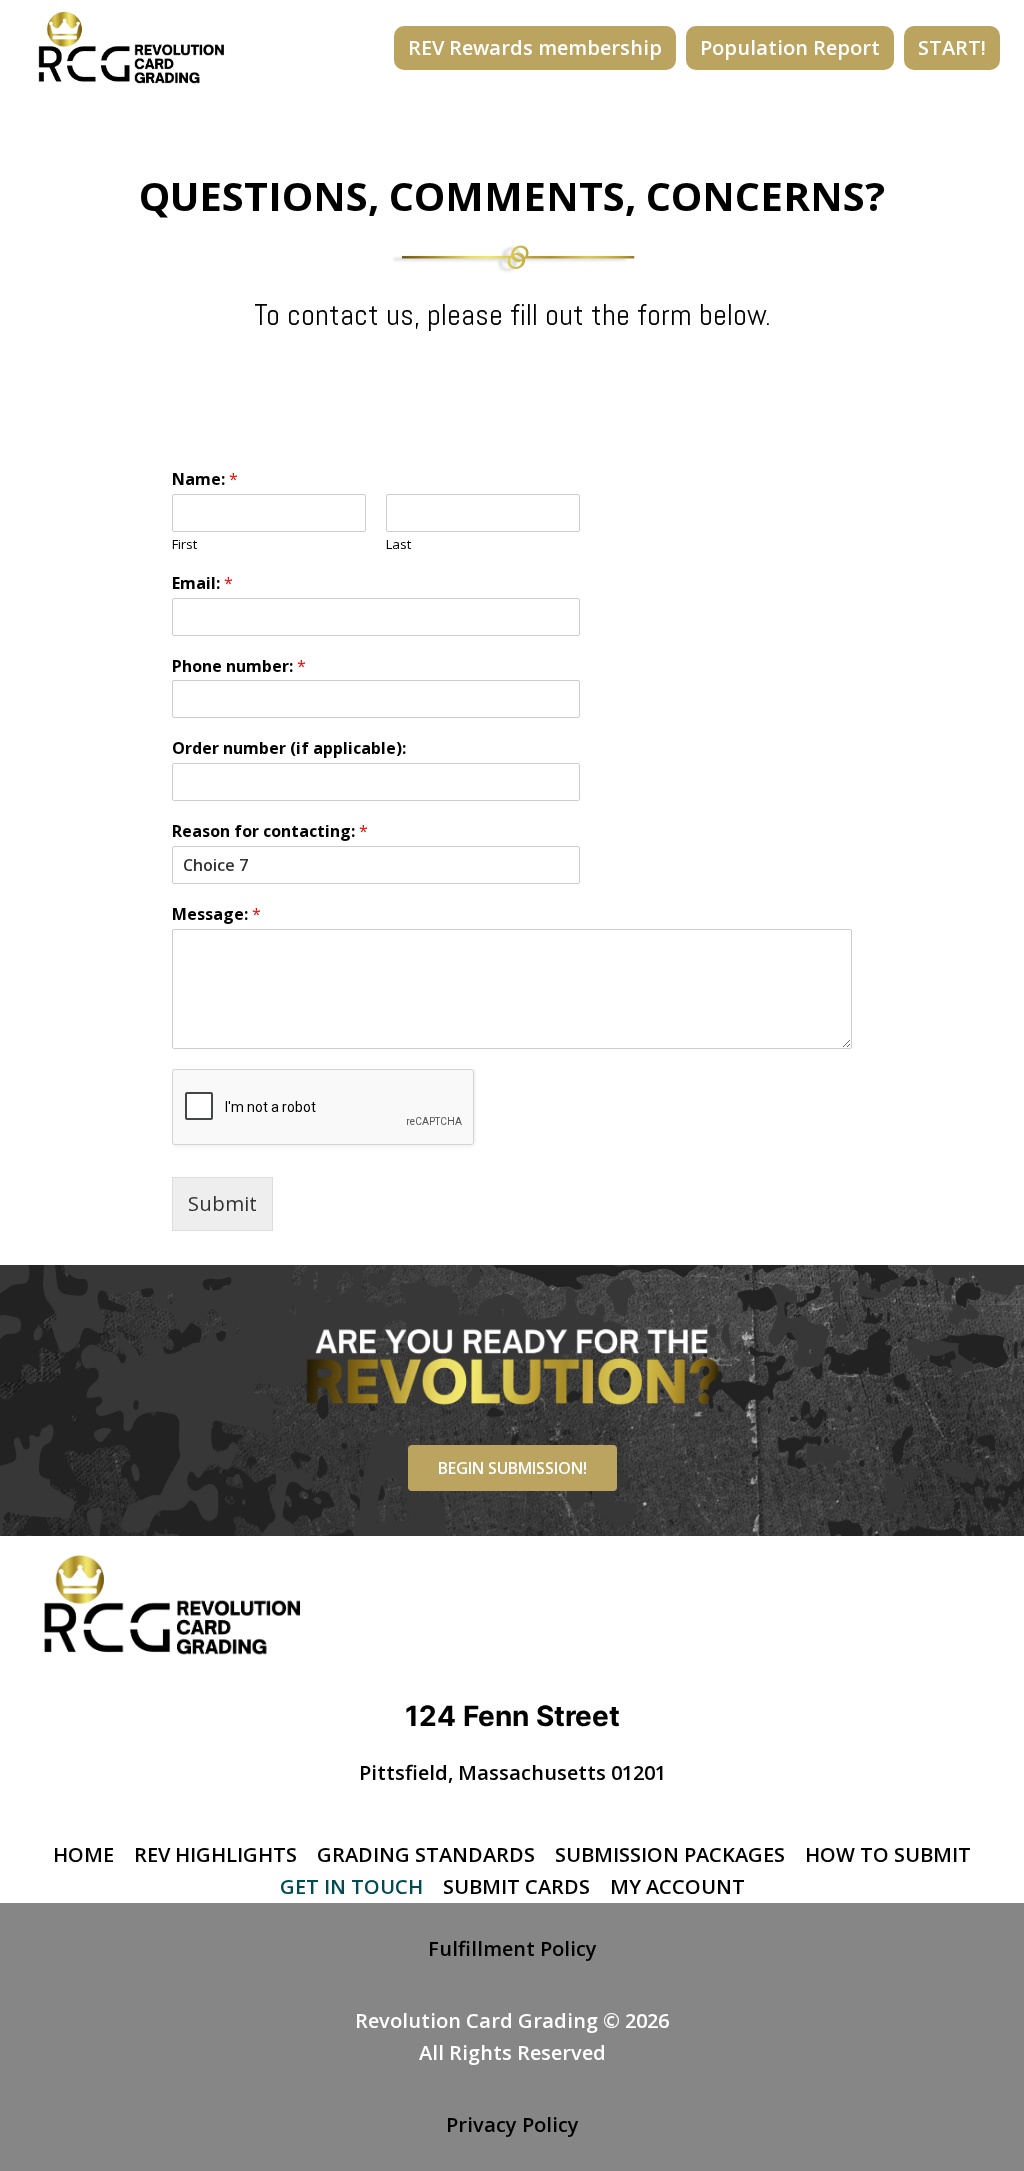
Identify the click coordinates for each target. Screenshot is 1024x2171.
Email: (202, 583)
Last (398, 544)
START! (952, 47)
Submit (222, 1203)
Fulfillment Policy (512, 1948)
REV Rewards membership (535, 47)
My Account (677, 1886)
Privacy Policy (512, 2124)
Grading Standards (426, 1854)
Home (83, 1854)
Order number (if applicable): (289, 748)
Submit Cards (516, 1886)
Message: (216, 914)
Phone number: (239, 666)
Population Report (790, 47)
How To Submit (888, 1854)
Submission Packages (670, 1854)
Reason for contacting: (270, 831)
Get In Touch (351, 1886)
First (184, 544)
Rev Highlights (215, 1854)
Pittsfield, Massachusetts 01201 (512, 1772)
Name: (205, 479)
